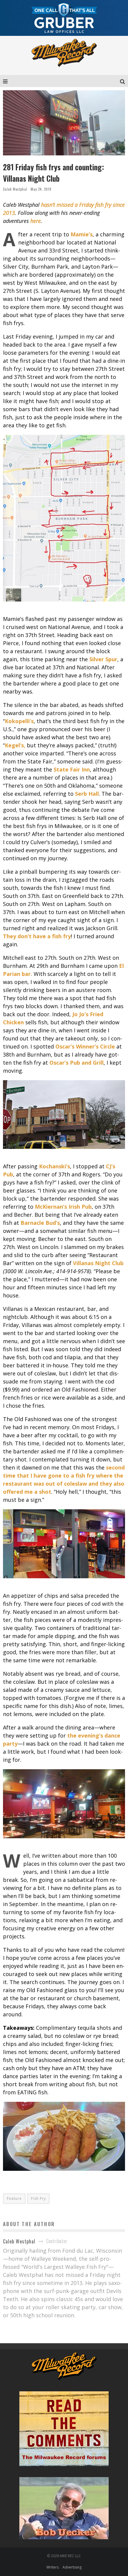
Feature (14, 2198)
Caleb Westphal (15, 189)
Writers (53, 2567)
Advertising (72, 2567)
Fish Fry (38, 2198)
